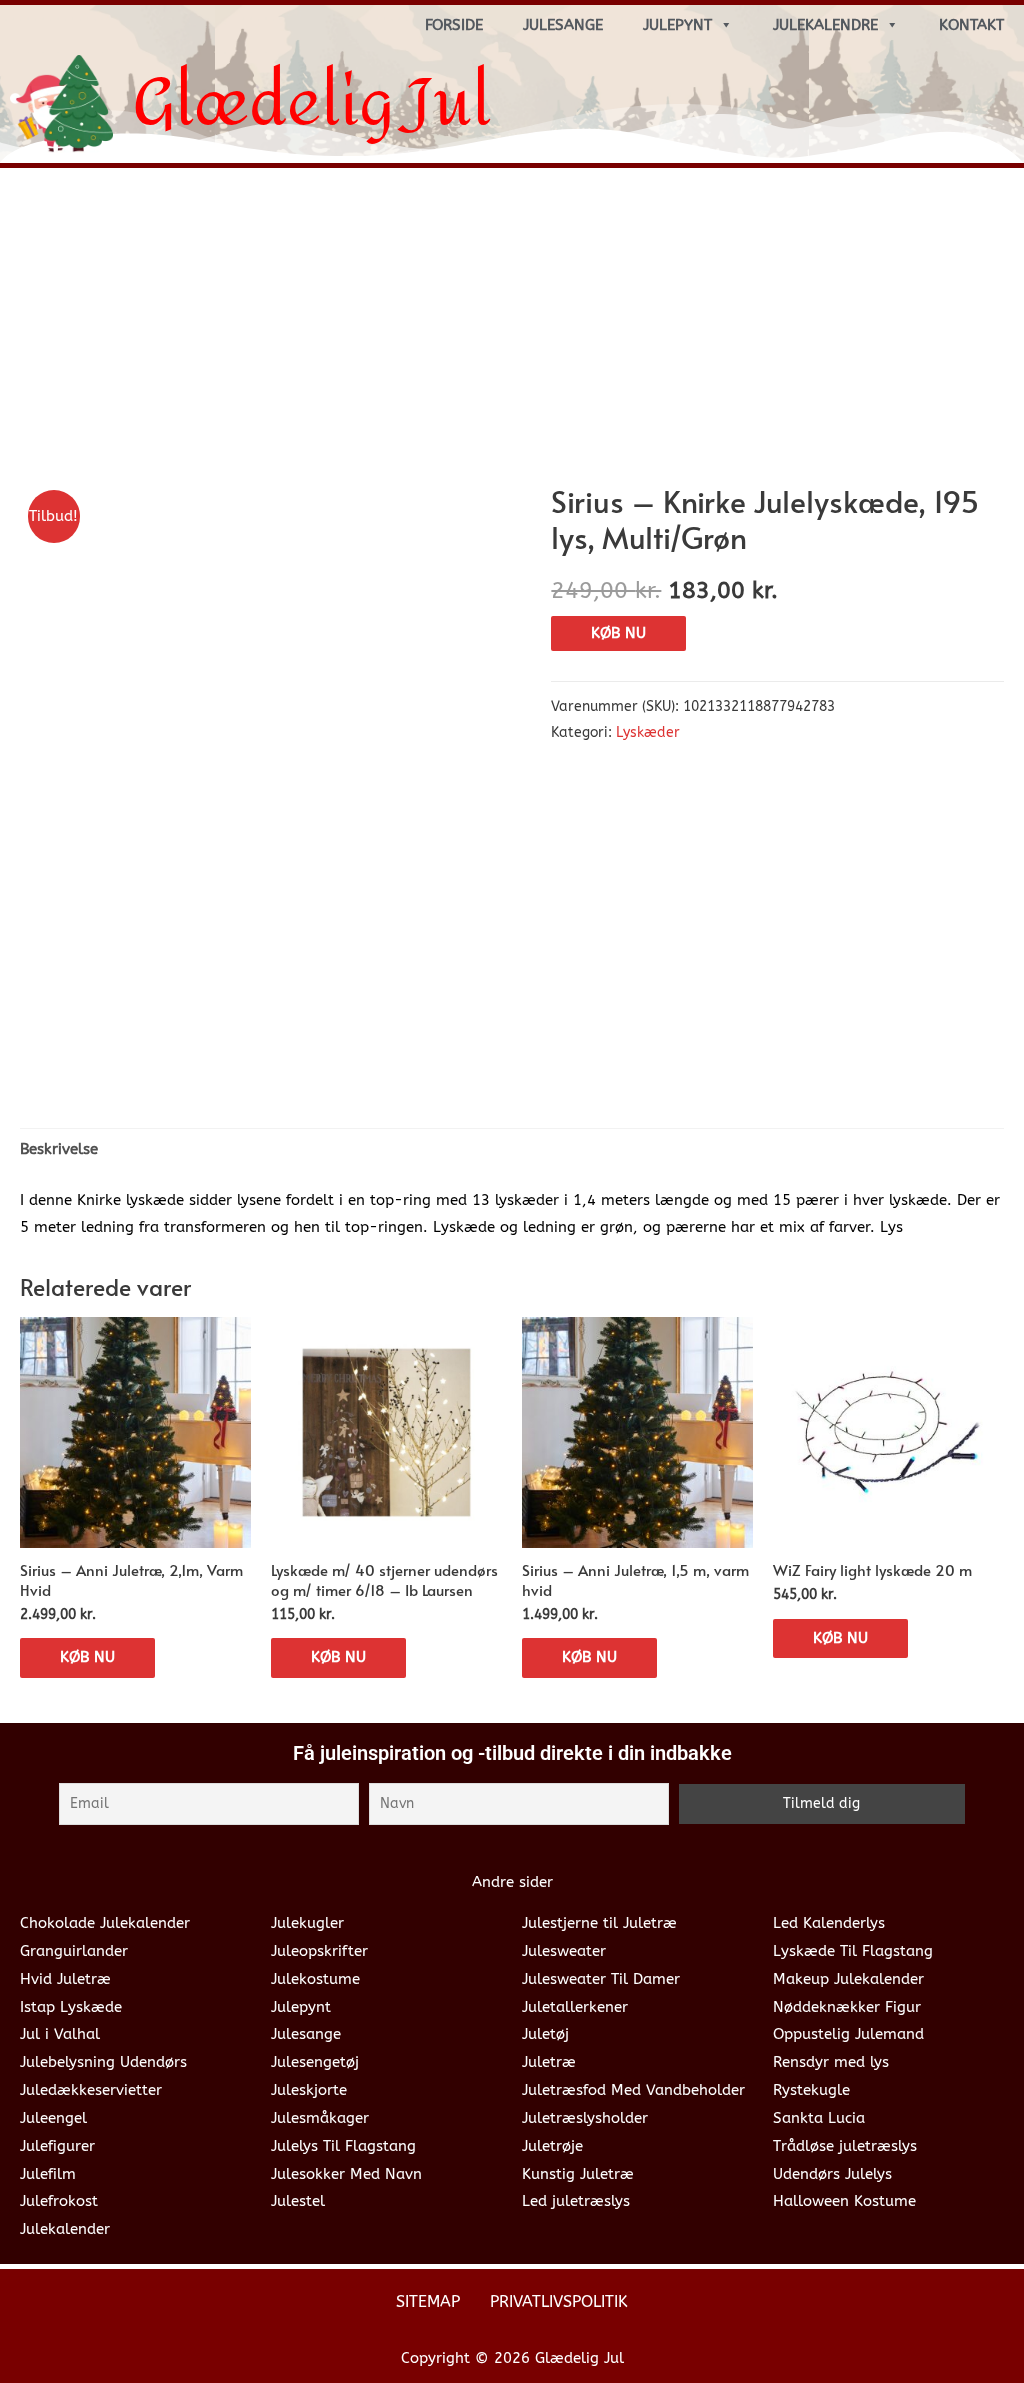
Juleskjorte (309, 2090)
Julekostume (315, 1979)
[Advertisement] (512, 333)
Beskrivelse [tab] (59, 1149)
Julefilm (48, 2174)
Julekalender (65, 2229)
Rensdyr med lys (831, 2062)
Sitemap (428, 2301)
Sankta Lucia (819, 2118)
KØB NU (618, 633)
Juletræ (549, 2062)
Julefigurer (57, 2146)
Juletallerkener (575, 2007)
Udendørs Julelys (832, 2174)
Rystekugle (811, 2090)
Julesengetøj (315, 2062)
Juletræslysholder (585, 2118)
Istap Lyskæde (71, 2007)
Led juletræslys (576, 2201)
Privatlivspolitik (559, 2301)
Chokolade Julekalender (105, 1923)
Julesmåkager (320, 2118)
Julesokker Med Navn (346, 2174)
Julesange (563, 25)
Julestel (298, 2201)
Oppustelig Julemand (848, 2034)
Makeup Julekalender (848, 1979)
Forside (454, 25)
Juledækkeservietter (91, 2090)
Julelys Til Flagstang (343, 2146)
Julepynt (677, 25)
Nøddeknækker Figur (847, 2007)
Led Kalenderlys (829, 1923)
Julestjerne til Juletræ (599, 1923)
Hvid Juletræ (65, 1979)
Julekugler (307, 1923)
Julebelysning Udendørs (103, 2062)
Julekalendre (825, 25)
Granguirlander (74, 1951)
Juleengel (53, 2118)
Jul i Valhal (60, 2034)
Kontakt (971, 25)
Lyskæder (648, 733)
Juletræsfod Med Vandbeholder (633, 2090)
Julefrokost (59, 2201)
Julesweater (564, 1951)
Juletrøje (552, 2146)
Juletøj (545, 2034)
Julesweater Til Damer (601, 1979)
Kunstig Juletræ (578, 2174)
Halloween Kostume (844, 2201)
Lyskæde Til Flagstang (853, 1951)
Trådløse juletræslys (845, 2146)
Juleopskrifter (319, 1951)
